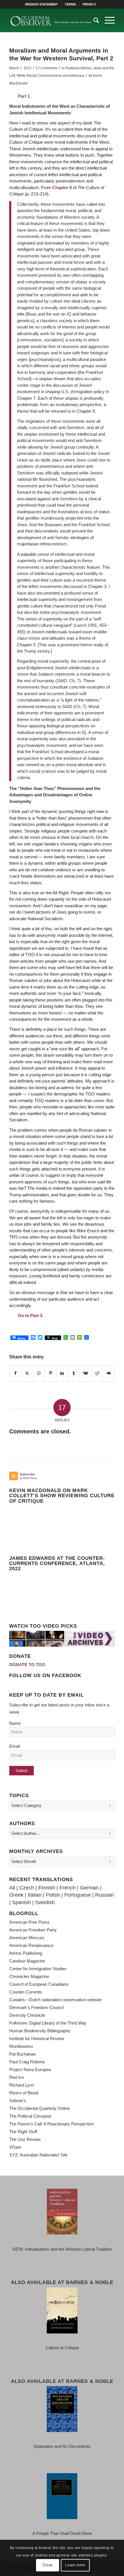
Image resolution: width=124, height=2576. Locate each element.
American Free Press (29, 1922)
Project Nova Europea (30, 2070)
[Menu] (107, 20)
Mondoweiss (21, 2046)
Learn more (75, 2565)
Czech (27, 1888)
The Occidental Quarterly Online (40, 2108)
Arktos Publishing (26, 1953)
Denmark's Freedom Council (36, 2007)
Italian (35, 1895)
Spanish (21, 1902)
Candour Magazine (27, 1961)
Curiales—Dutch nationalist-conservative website (55, 2000)
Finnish (47, 1888)
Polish (53, 1895)
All (12, 1888)
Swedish (45, 1902)
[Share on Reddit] (97, 1373)
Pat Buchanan (22, 2054)
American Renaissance (31, 1945)
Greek (16, 1895)
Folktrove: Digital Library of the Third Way (48, 2023)
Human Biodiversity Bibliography (40, 2031)
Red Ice (17, 2077)
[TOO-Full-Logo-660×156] (51, 20)
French (67, 1888)
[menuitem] (42, 4)
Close (48, 2565)
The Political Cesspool (30, 2116)
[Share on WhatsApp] (39, 1373)
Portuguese (78, 1895)
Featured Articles (79, 68)
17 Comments (47, 68)
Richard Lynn (22, 2085)
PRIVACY (90, 4)
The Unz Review (25, 2139)
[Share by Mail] (109, 1373)
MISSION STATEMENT (42, 4)
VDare (15, 2147)
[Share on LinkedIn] (62, 1373)
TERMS (70, 4)
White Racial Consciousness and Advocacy (51, 76)
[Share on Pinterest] (50, 1373)
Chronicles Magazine (29, 1976)
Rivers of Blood (24, 2093)
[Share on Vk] (86, 1373)
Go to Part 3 (30, 1315)
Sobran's (18, 2101)
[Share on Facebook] (15, 1373)
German (89, 1888)
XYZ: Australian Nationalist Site (38, 2155)
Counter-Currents (26, 1992)
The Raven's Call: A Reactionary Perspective (51, 2124)
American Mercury (27, 1938)
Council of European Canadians (39, 1984)
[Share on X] (27, 1373)
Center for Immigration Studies (38, 1969)
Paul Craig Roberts (27, 2062)
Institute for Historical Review (37, 2038)
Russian (105, 1895)
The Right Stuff (23, 2132)
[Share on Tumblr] (74, 1373)
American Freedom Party (33, 1930)
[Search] (93, 20)
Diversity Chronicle (27, 2015)
